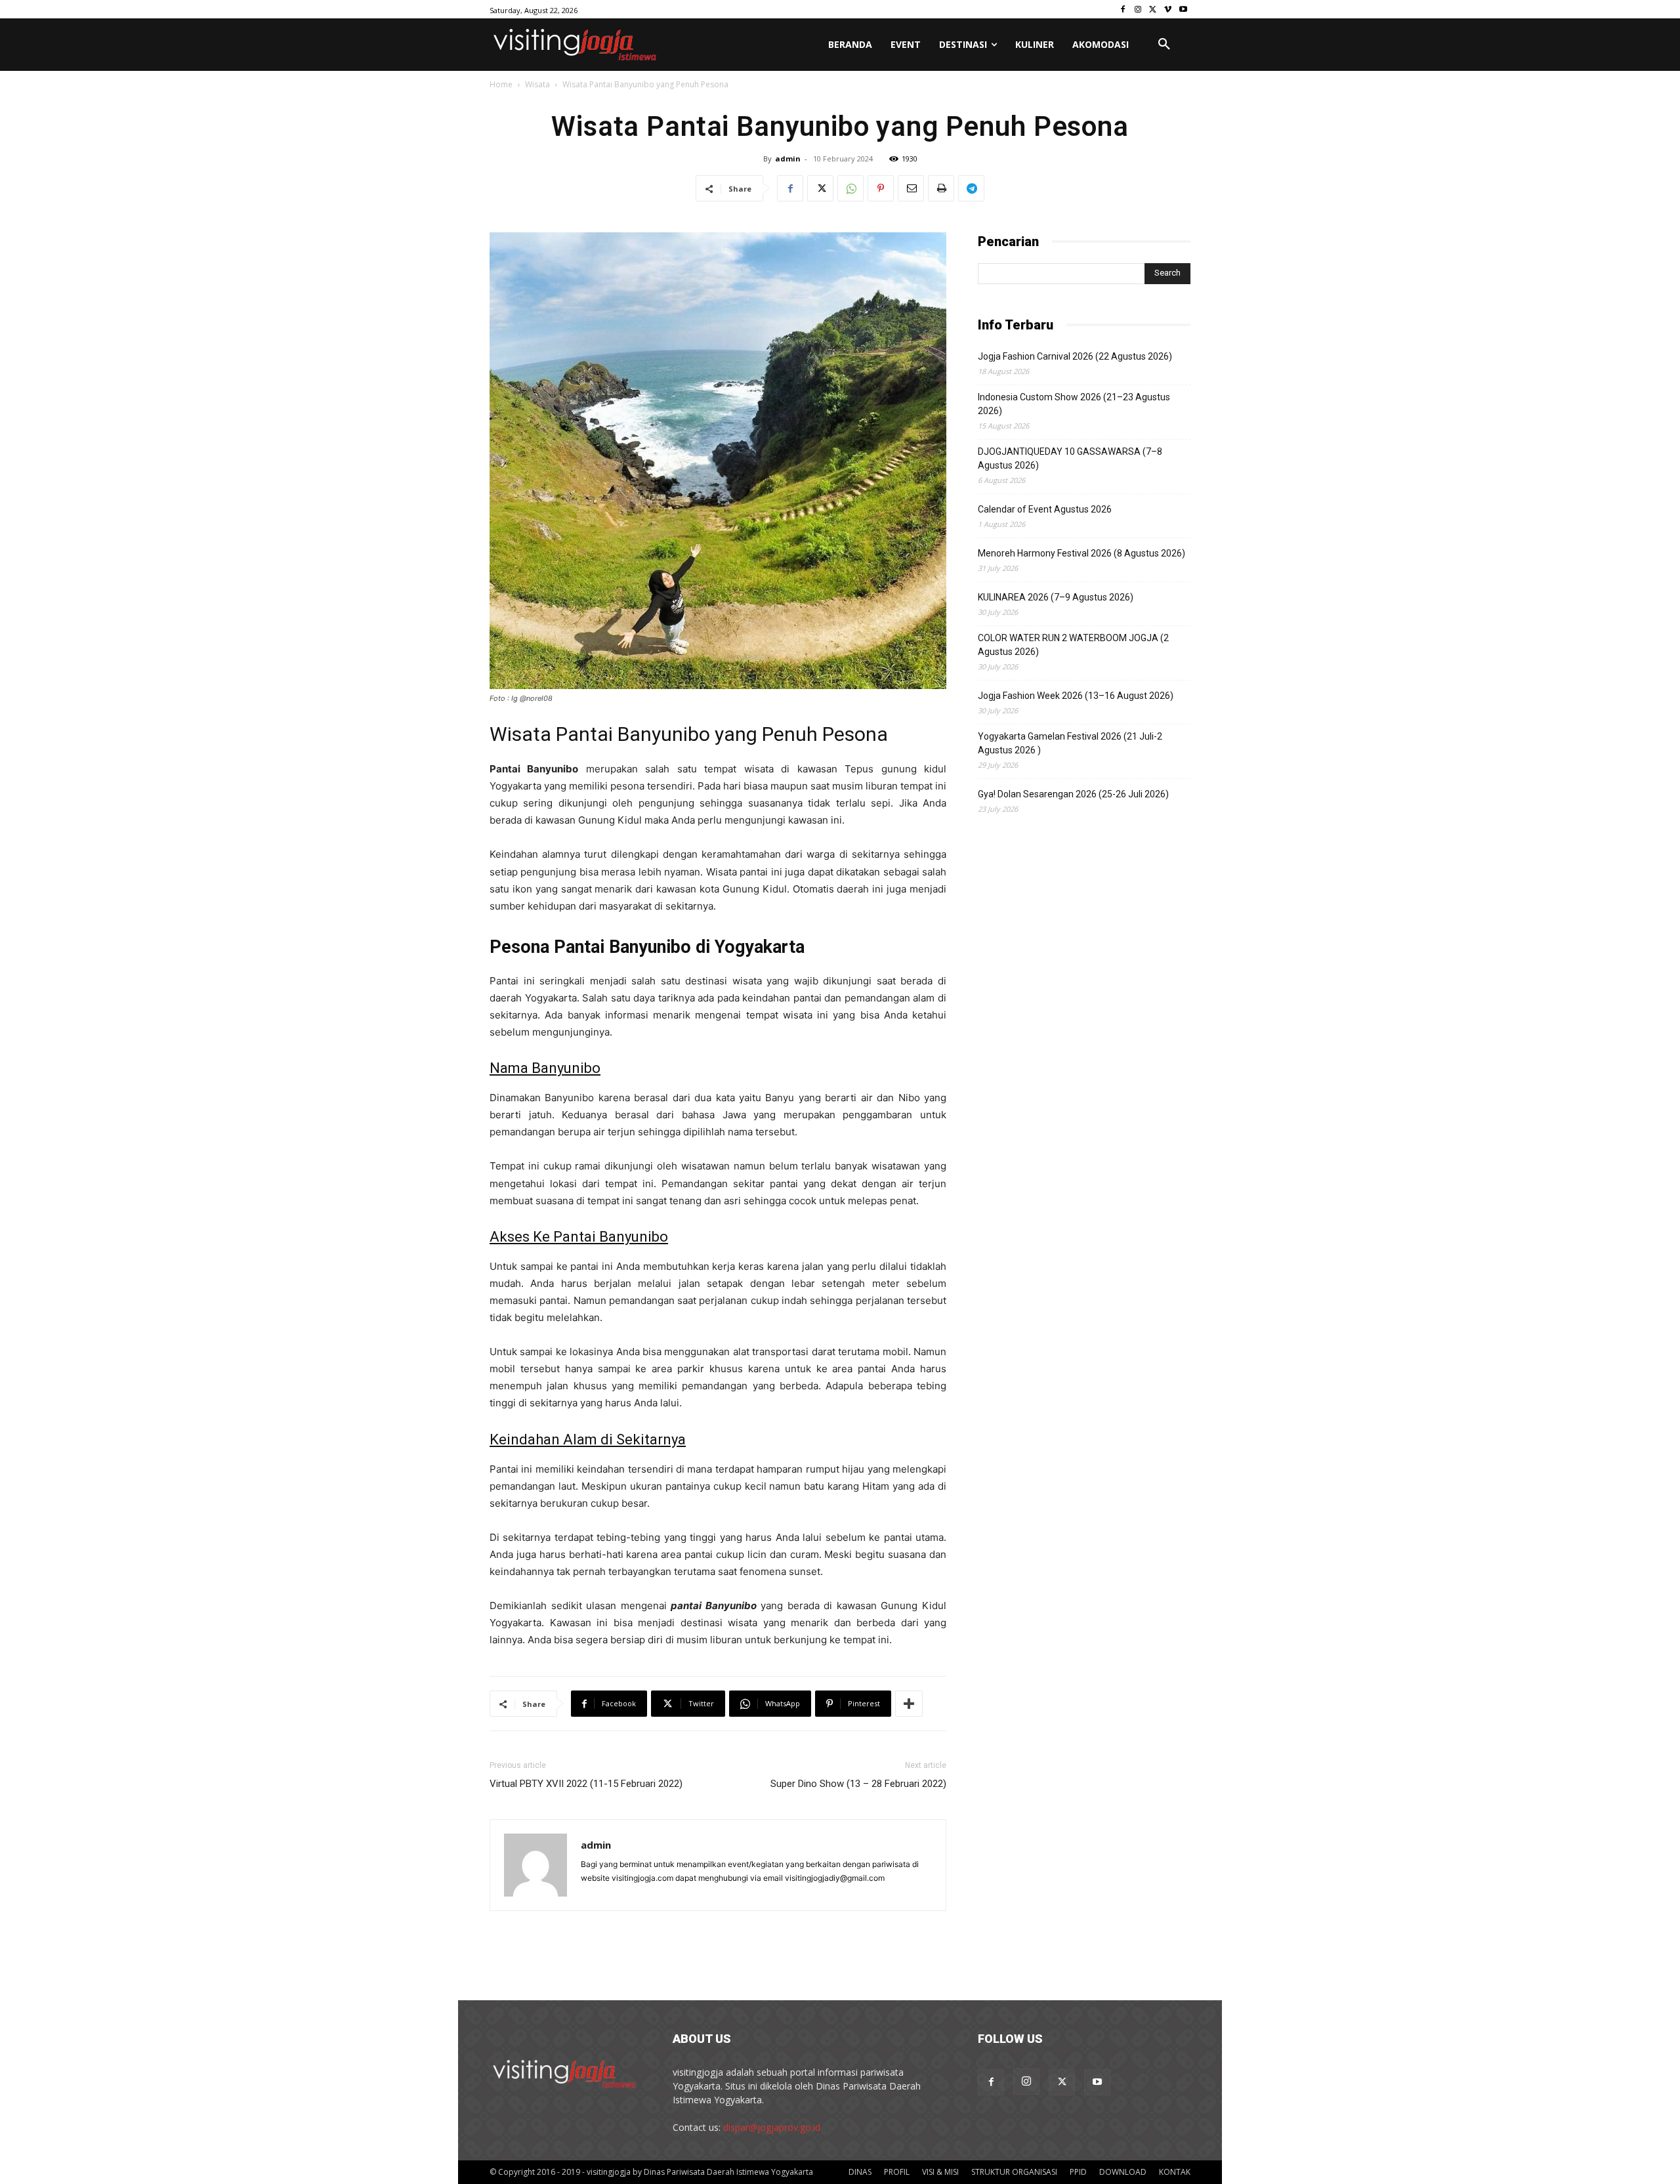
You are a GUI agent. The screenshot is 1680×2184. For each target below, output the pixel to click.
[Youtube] (1183, 10)
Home (501, 84)
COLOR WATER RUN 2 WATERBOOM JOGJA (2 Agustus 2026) (1073, 645)
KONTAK (1175, 2172)
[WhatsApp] (850, 188)
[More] (909, 1704)
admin (788, 158)
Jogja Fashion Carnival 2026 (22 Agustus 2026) (1075, 356)
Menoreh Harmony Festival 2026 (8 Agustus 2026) (1081, 553)
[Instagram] (1138, 10)
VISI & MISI (940, 2172)
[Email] (911, 188)
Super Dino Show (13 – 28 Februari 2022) (858, 1784)
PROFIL (897, 2172)
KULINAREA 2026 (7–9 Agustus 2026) (1056, 597)
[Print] (941, 188)
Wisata (537, 84)
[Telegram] (971, 188)
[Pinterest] (881, 188)
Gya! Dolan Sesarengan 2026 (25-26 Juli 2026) (1073, 794)
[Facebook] (1123, 10)
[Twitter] (1153, 10)
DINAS (860, 2172)
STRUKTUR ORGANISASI (1014, 2172)
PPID (1078, 2172)
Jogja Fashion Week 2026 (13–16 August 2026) (1076, 696)
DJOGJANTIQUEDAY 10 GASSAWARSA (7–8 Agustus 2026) (1070, 458)
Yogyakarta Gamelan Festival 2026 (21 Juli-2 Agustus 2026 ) (1070, 743)
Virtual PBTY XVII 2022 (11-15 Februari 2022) (586, 1784)
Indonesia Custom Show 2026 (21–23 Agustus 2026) (1074, 404)
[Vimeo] (1168, 10)
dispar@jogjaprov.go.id (772, 2127)
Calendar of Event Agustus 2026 (1045, 509)
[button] (1164, 45)
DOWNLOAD (1123, 2172)
